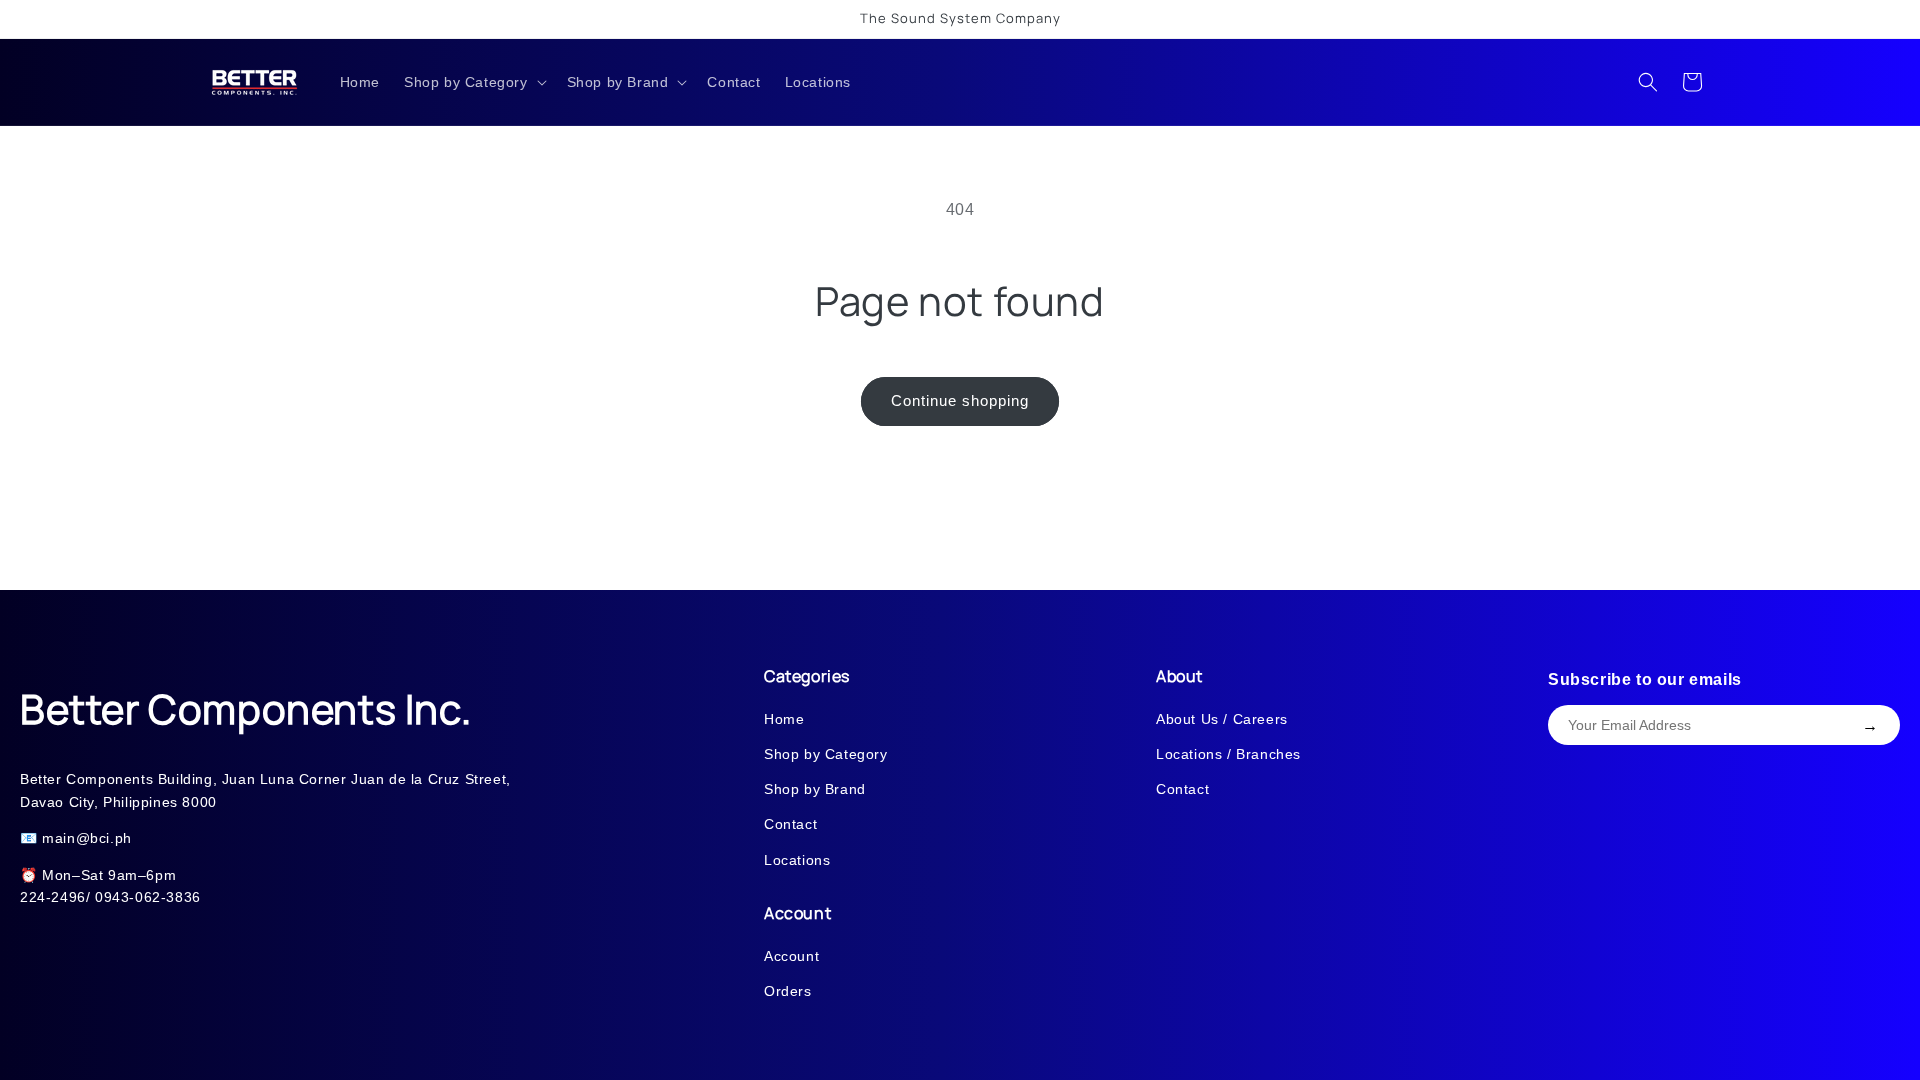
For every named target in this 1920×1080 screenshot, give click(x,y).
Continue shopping (960, 400)
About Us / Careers (1222, 719)
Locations (797, 860)
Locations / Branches (1228, 754)
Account (791, 956)
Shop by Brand (815, 789)
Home (784, 719)
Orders (788, 991)
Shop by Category (826, 754)
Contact (790, 824)
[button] (473, 82)
